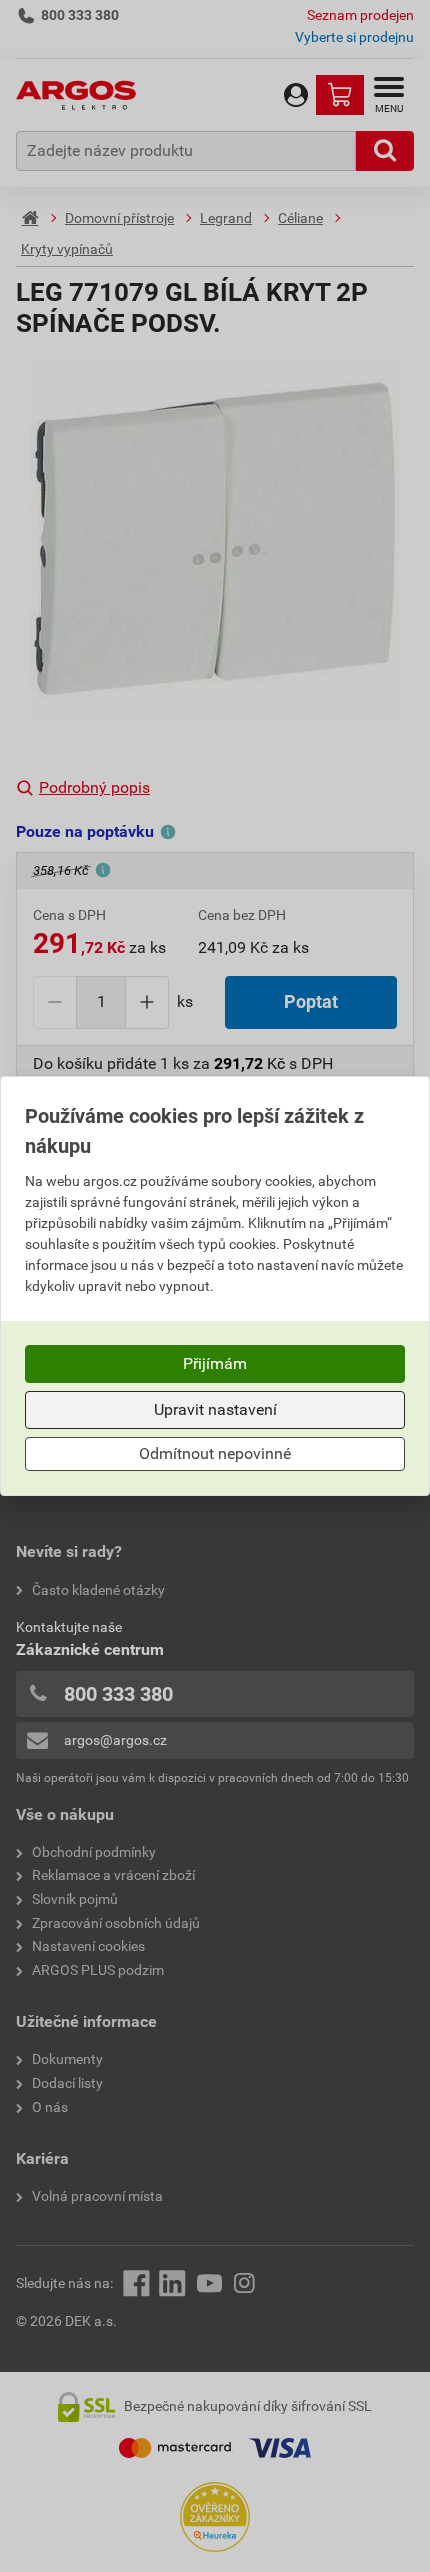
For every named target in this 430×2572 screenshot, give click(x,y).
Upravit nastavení (215, 1409)
